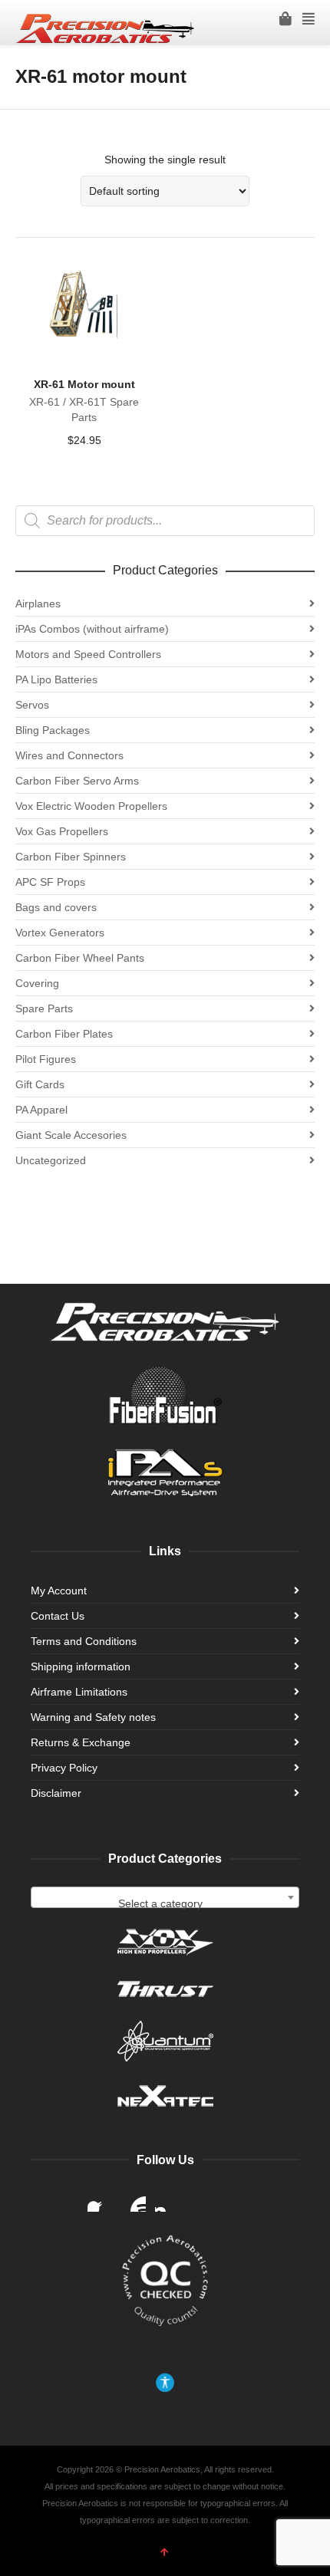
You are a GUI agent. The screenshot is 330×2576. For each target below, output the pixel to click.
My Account (59, 1591)
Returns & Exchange (81, 1742)
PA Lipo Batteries (56, 679)
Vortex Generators (60, 933)
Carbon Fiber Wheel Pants (80, 958)
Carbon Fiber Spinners (71, 857)
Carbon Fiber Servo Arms (77, 781)
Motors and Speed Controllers (88, 654)
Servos (32, 705)
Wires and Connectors (69, 755)
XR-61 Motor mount (84, 384)
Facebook (100, 2199)
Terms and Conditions (84, 1641)
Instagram (167, 2199)
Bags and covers (56, 907)
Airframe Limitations (79, 1692)
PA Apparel (41, 1110)
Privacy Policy (64, 1768)
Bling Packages (53, 730)
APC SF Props (50, 882)
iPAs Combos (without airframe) (92, 629)
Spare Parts (44, 1008)
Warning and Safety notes (93, 1717)
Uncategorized (51, 1160)
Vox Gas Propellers (62, 831)
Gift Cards (40, 1084)
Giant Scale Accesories (71, 1135)
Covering (37, 983)
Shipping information (81, 1666)
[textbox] (165, 1903)
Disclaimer (56, 1793)
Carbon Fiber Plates (64, 1034)
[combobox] (165, 1897)
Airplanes (38, 604)
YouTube (134, 2199)
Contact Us (58, 1616)
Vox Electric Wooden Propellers (91, 806)
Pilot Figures (46, 1059)
